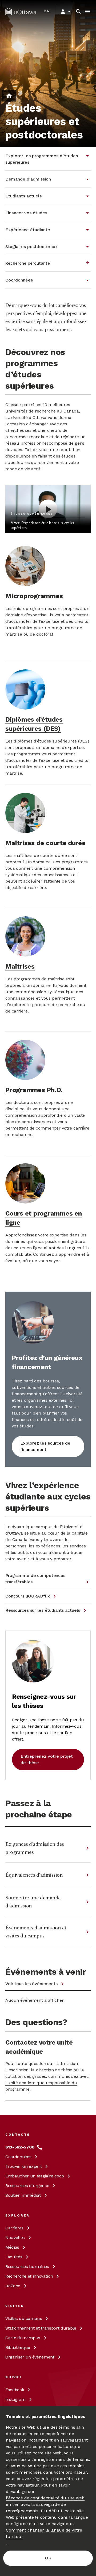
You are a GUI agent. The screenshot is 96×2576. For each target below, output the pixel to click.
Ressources (27, 2186)
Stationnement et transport (41, 2328)
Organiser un (30, 2357)
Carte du (23, 2338)
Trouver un (23, 2166)
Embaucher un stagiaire (35, 2176)
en (47, 11)
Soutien (23, 2195)
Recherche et (29, 2276)
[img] (21, 12)
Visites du (24, 2318)
